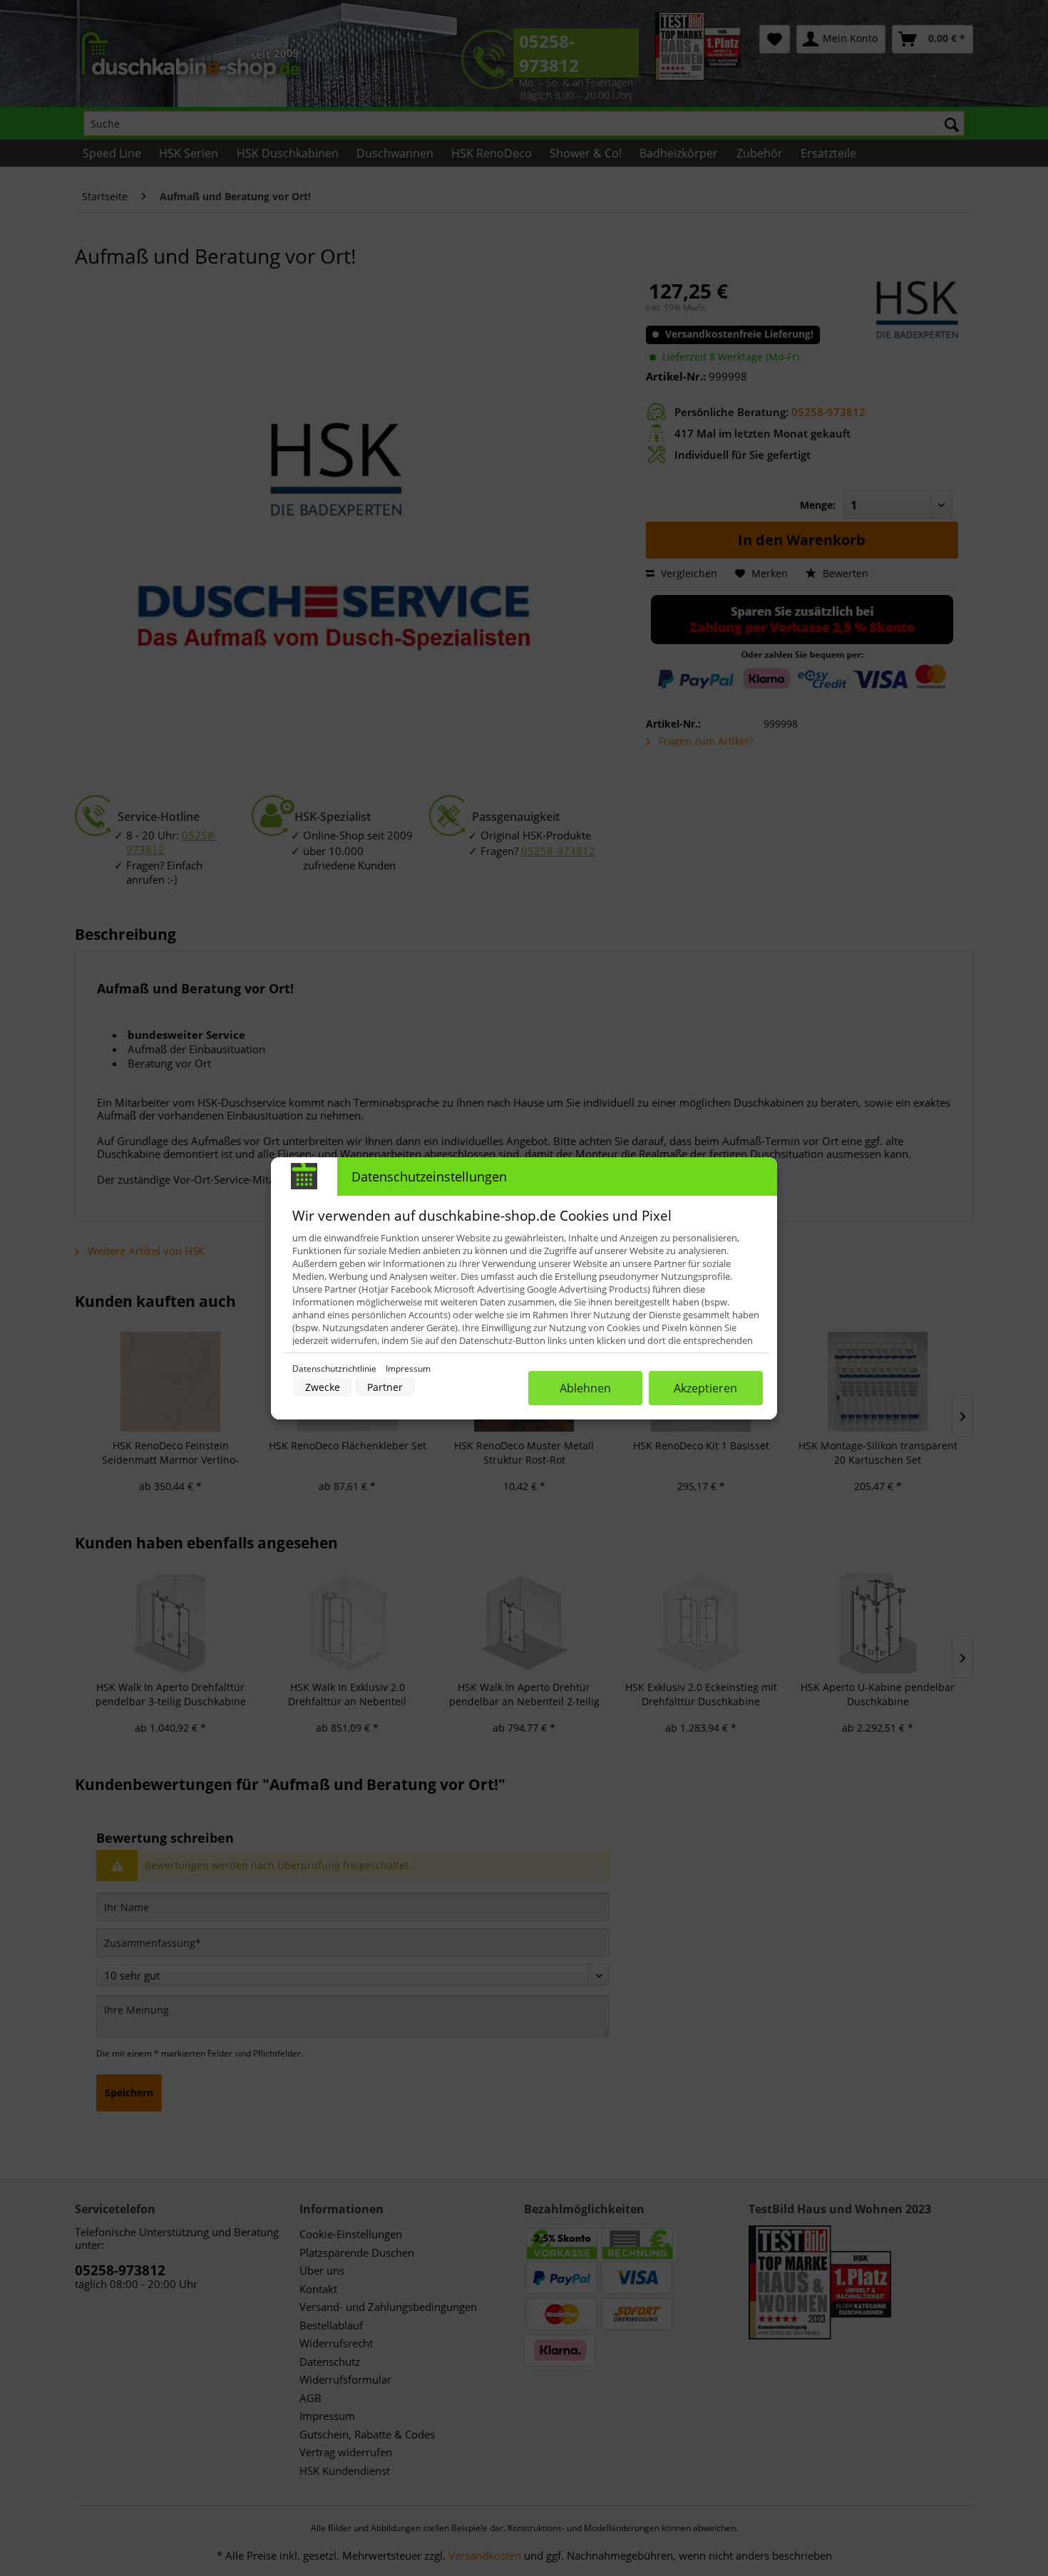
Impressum (408, 1369)
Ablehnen (585, 1388)
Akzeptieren (705, 1388)
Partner (385, 1387)
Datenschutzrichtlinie (335, 1369)
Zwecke (323, 1387)
